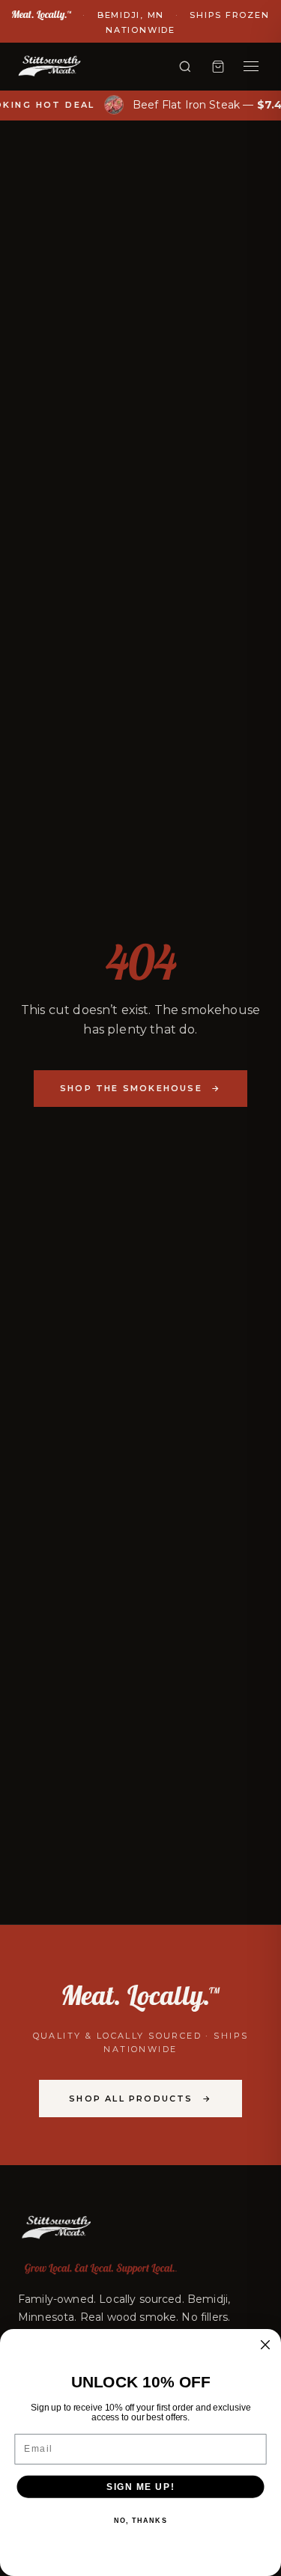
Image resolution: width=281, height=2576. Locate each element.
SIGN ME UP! (140, 2487)
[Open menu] (251, 67)
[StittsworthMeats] (49, 67)
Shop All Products (140, 2099)
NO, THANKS (140, 2521)
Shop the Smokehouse (140, 1088)
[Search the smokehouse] (185, 67)
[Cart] (218, 67)
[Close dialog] (266, 2345)
